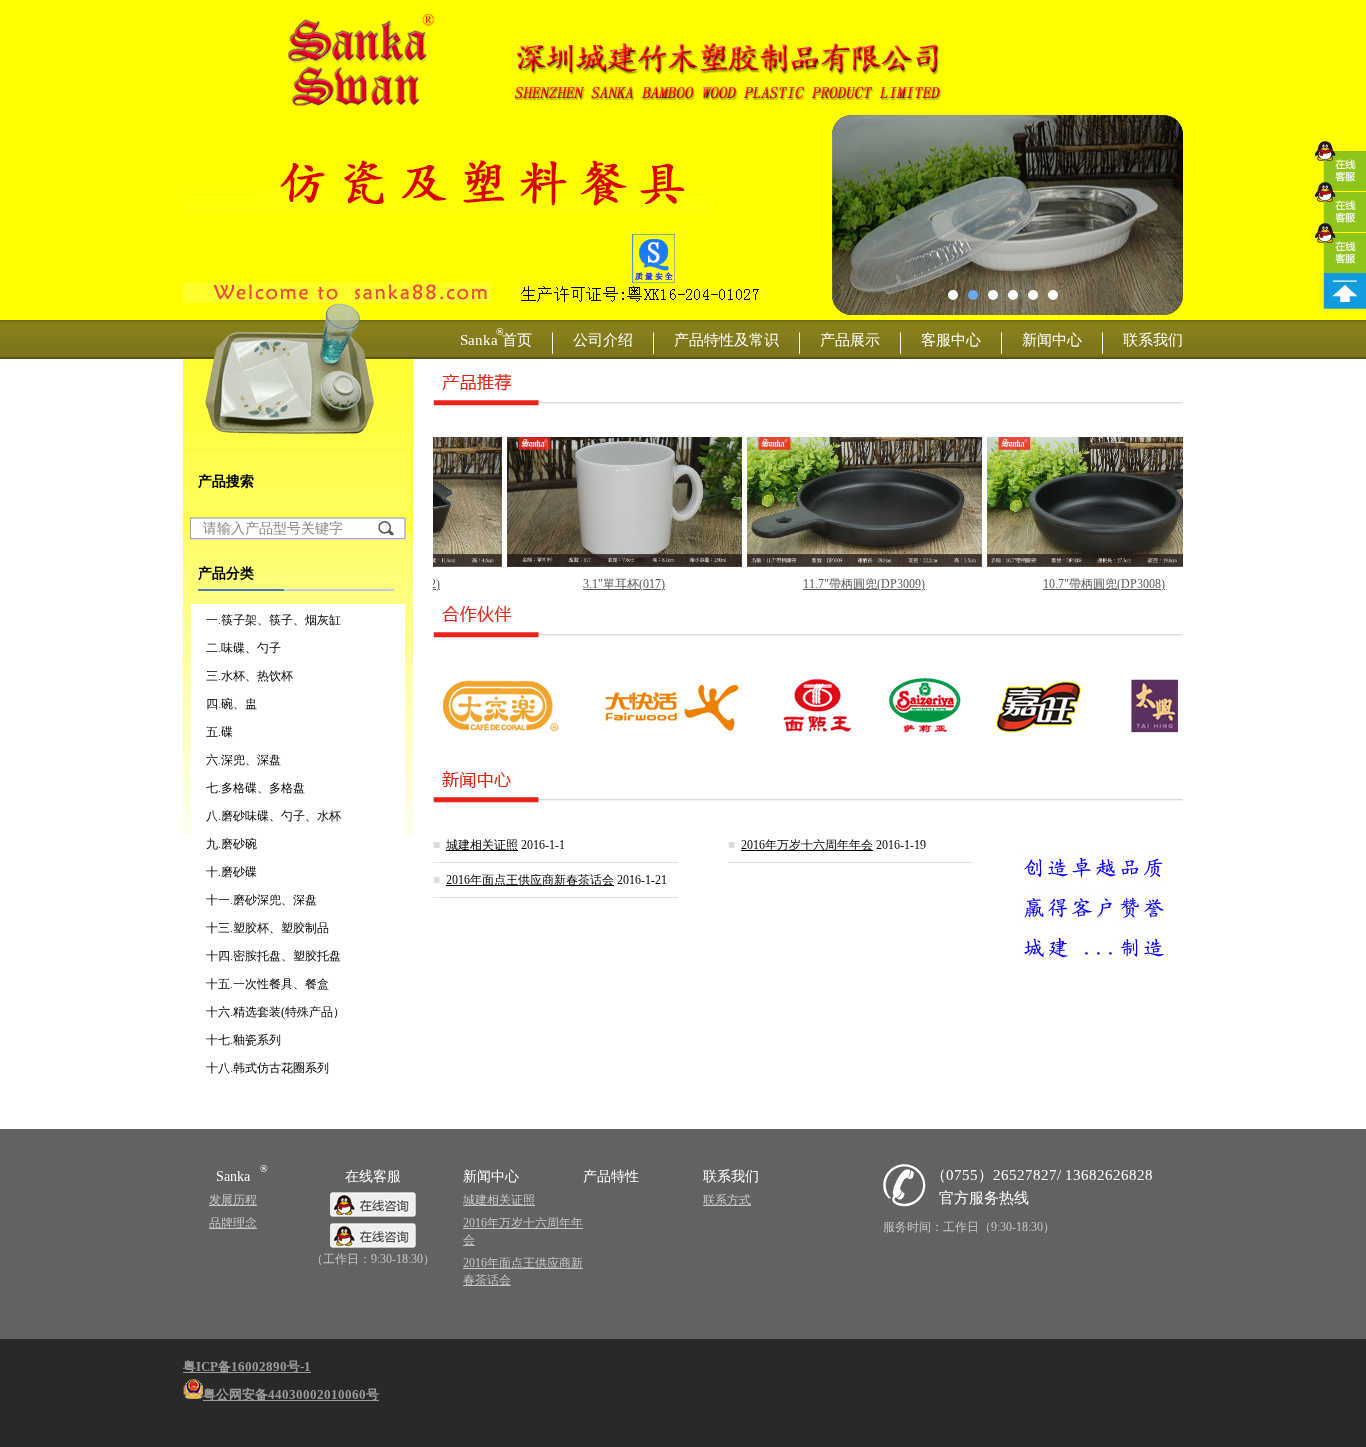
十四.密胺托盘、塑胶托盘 (273, 956)
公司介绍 (603, 339)
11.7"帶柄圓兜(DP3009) (819, 584)
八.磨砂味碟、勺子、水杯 (273, 816)
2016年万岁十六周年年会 (807, 845)
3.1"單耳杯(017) (579, 584)
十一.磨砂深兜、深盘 (261, 900)
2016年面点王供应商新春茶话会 (530, 880)
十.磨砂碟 (231, 872)
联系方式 (727, 1200)
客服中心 (951, 339)
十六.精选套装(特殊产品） (275, 1012)
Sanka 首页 (496, 337)
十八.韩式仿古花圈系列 (267, 1068)
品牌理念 (233, 1223)
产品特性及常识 (726, 339)
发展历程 (233, 1200)
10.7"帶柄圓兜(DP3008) (1059, 584)
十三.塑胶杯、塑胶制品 (267, 928)
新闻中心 (1052, 339)
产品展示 (850, 339)
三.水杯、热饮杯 (249, 676)
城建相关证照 (482, 845)
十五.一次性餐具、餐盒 (267, 984)
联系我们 (1153, 339)
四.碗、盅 (231, 704)
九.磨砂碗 (231, 844)
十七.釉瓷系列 (243, 1040)
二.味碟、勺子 (243, 648)
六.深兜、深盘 (243, 760)
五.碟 (219, 732)
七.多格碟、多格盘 (255, 788)
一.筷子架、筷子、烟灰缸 (273, 620)
